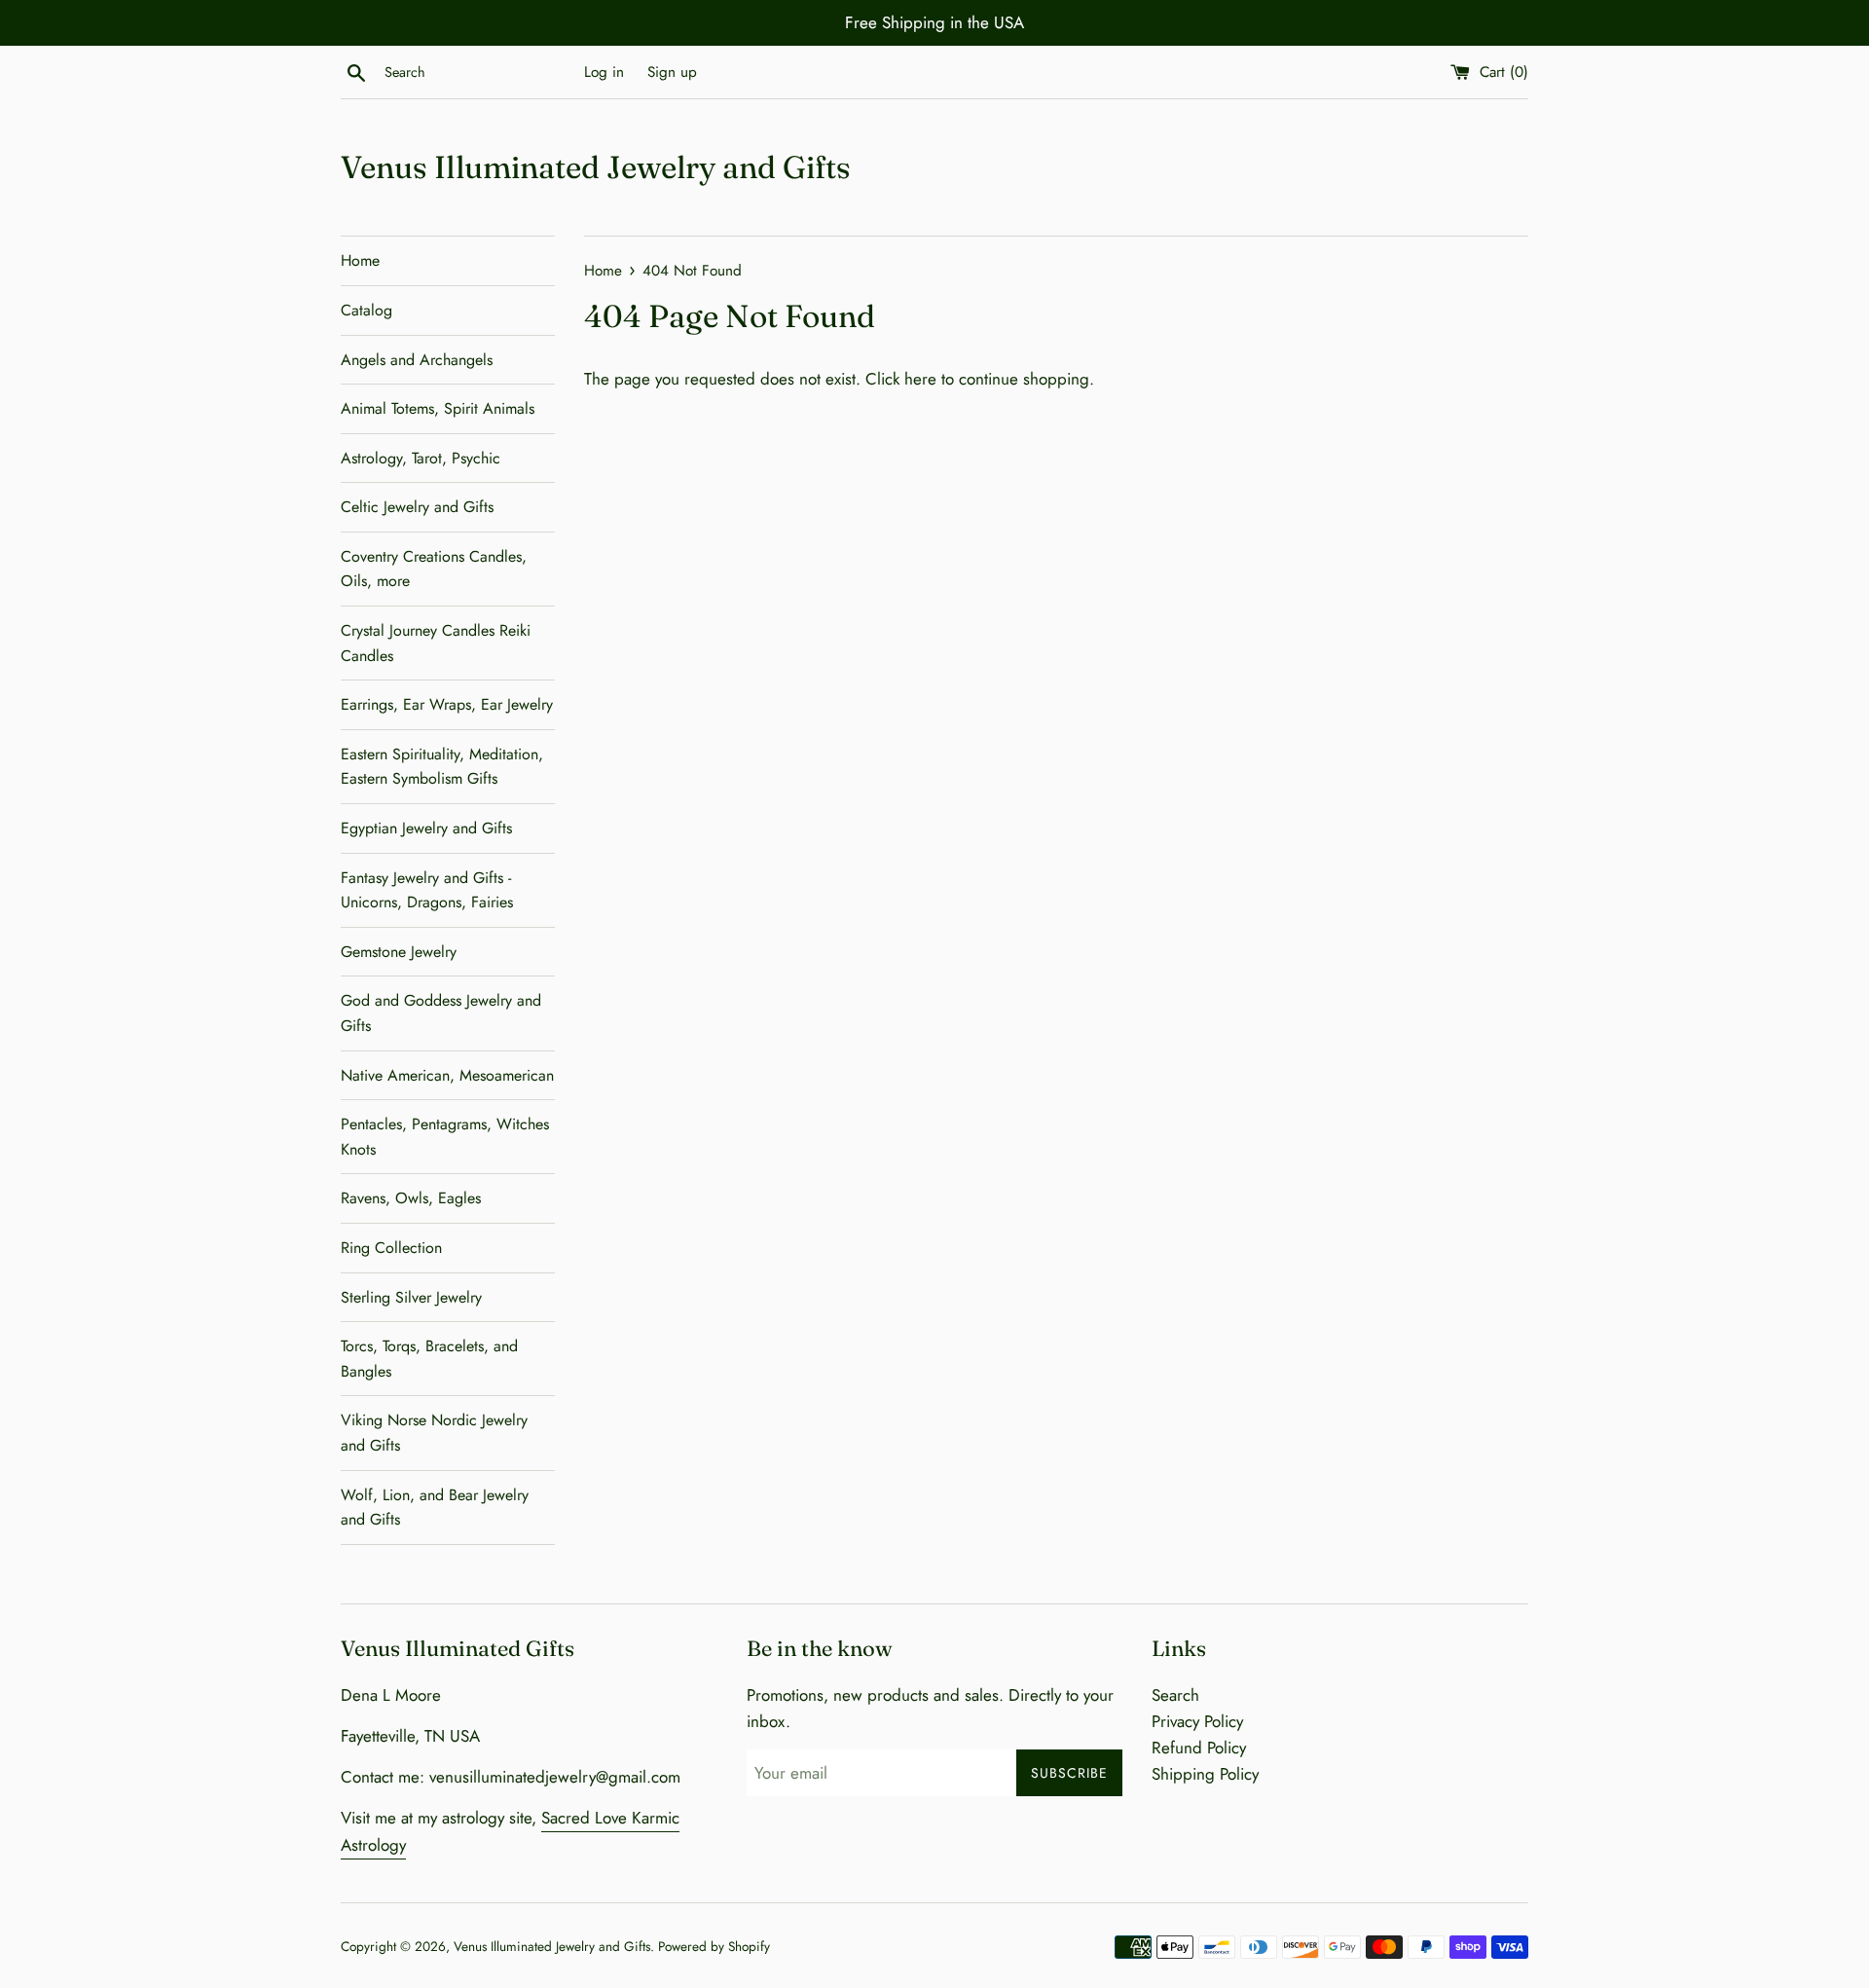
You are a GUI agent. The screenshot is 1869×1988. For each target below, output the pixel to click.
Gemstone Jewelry (399, 952)
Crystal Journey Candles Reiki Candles (436, 643)
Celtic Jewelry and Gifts (417, 507)
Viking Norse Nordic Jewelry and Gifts (434, 1433)
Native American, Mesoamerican (447, 1075)
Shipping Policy (1205, 1774)
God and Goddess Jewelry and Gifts (441, 1013)
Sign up (672, 72)
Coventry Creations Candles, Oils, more (434, 569)
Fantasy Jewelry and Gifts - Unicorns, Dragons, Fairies (427, 890)
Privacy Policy (1197, 1721)
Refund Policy (1199, 1748)
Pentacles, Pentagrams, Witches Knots (445, 1137)
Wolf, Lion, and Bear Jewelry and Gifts (435, 1508)
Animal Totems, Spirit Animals (438, 408)
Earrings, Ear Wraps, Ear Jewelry (447, 704)
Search (1175, 1695)
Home (360, 260)
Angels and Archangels (417, 360)
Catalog (366, 310)
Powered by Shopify (714, 1946)
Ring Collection (391, 1248)
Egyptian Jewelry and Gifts (426, 828)
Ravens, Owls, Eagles (411, 1198)
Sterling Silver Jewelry (411, 1297)
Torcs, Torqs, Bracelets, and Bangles (429, 1359)
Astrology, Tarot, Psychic (421, 458)
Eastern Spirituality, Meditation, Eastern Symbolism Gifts (442, 767)
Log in (604, 72)
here (920, 379)
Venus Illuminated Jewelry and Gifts (596, 167)
